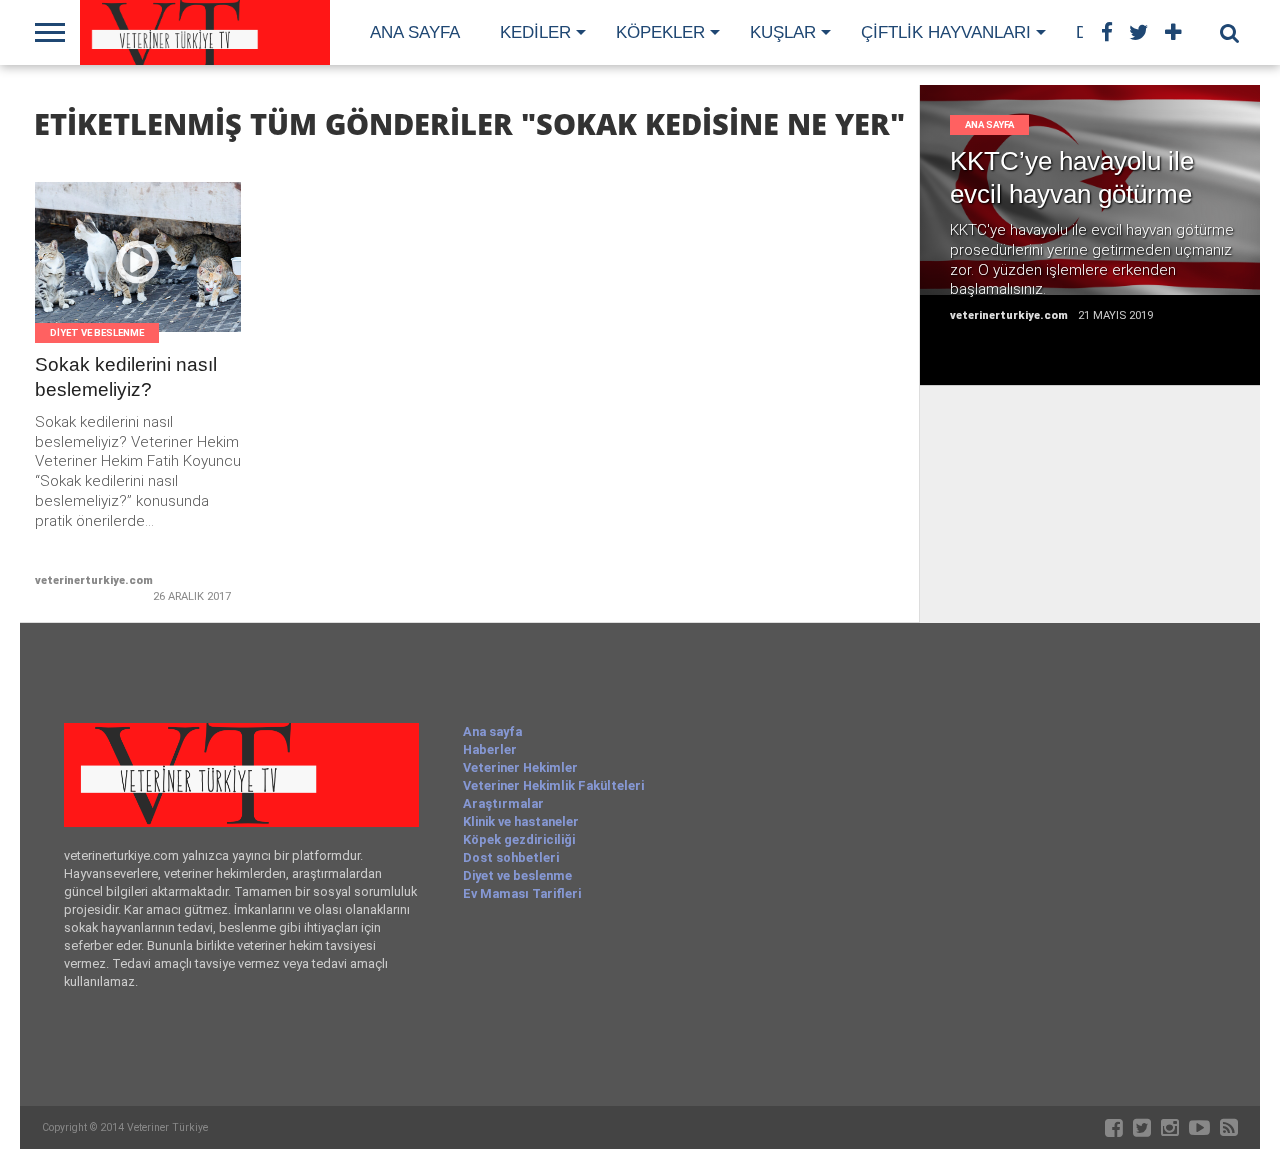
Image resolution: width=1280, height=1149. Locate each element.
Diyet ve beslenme (517, 875)
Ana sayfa (415, 32)
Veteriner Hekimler (520, 767)
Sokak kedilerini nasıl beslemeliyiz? (126, 377)
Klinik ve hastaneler (521, 821)
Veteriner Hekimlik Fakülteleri (553, 785)
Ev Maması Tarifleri (522, 893)
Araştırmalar (503, 803)
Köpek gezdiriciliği (519, 839)
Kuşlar (783, 32)
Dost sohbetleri (511, 857)
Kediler (535, 32)
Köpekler (660, 32)
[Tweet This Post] (138, 281)
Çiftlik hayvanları (946, 32)
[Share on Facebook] (96, 281)
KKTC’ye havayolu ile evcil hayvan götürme (1072, 177)
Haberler (490, 749)
